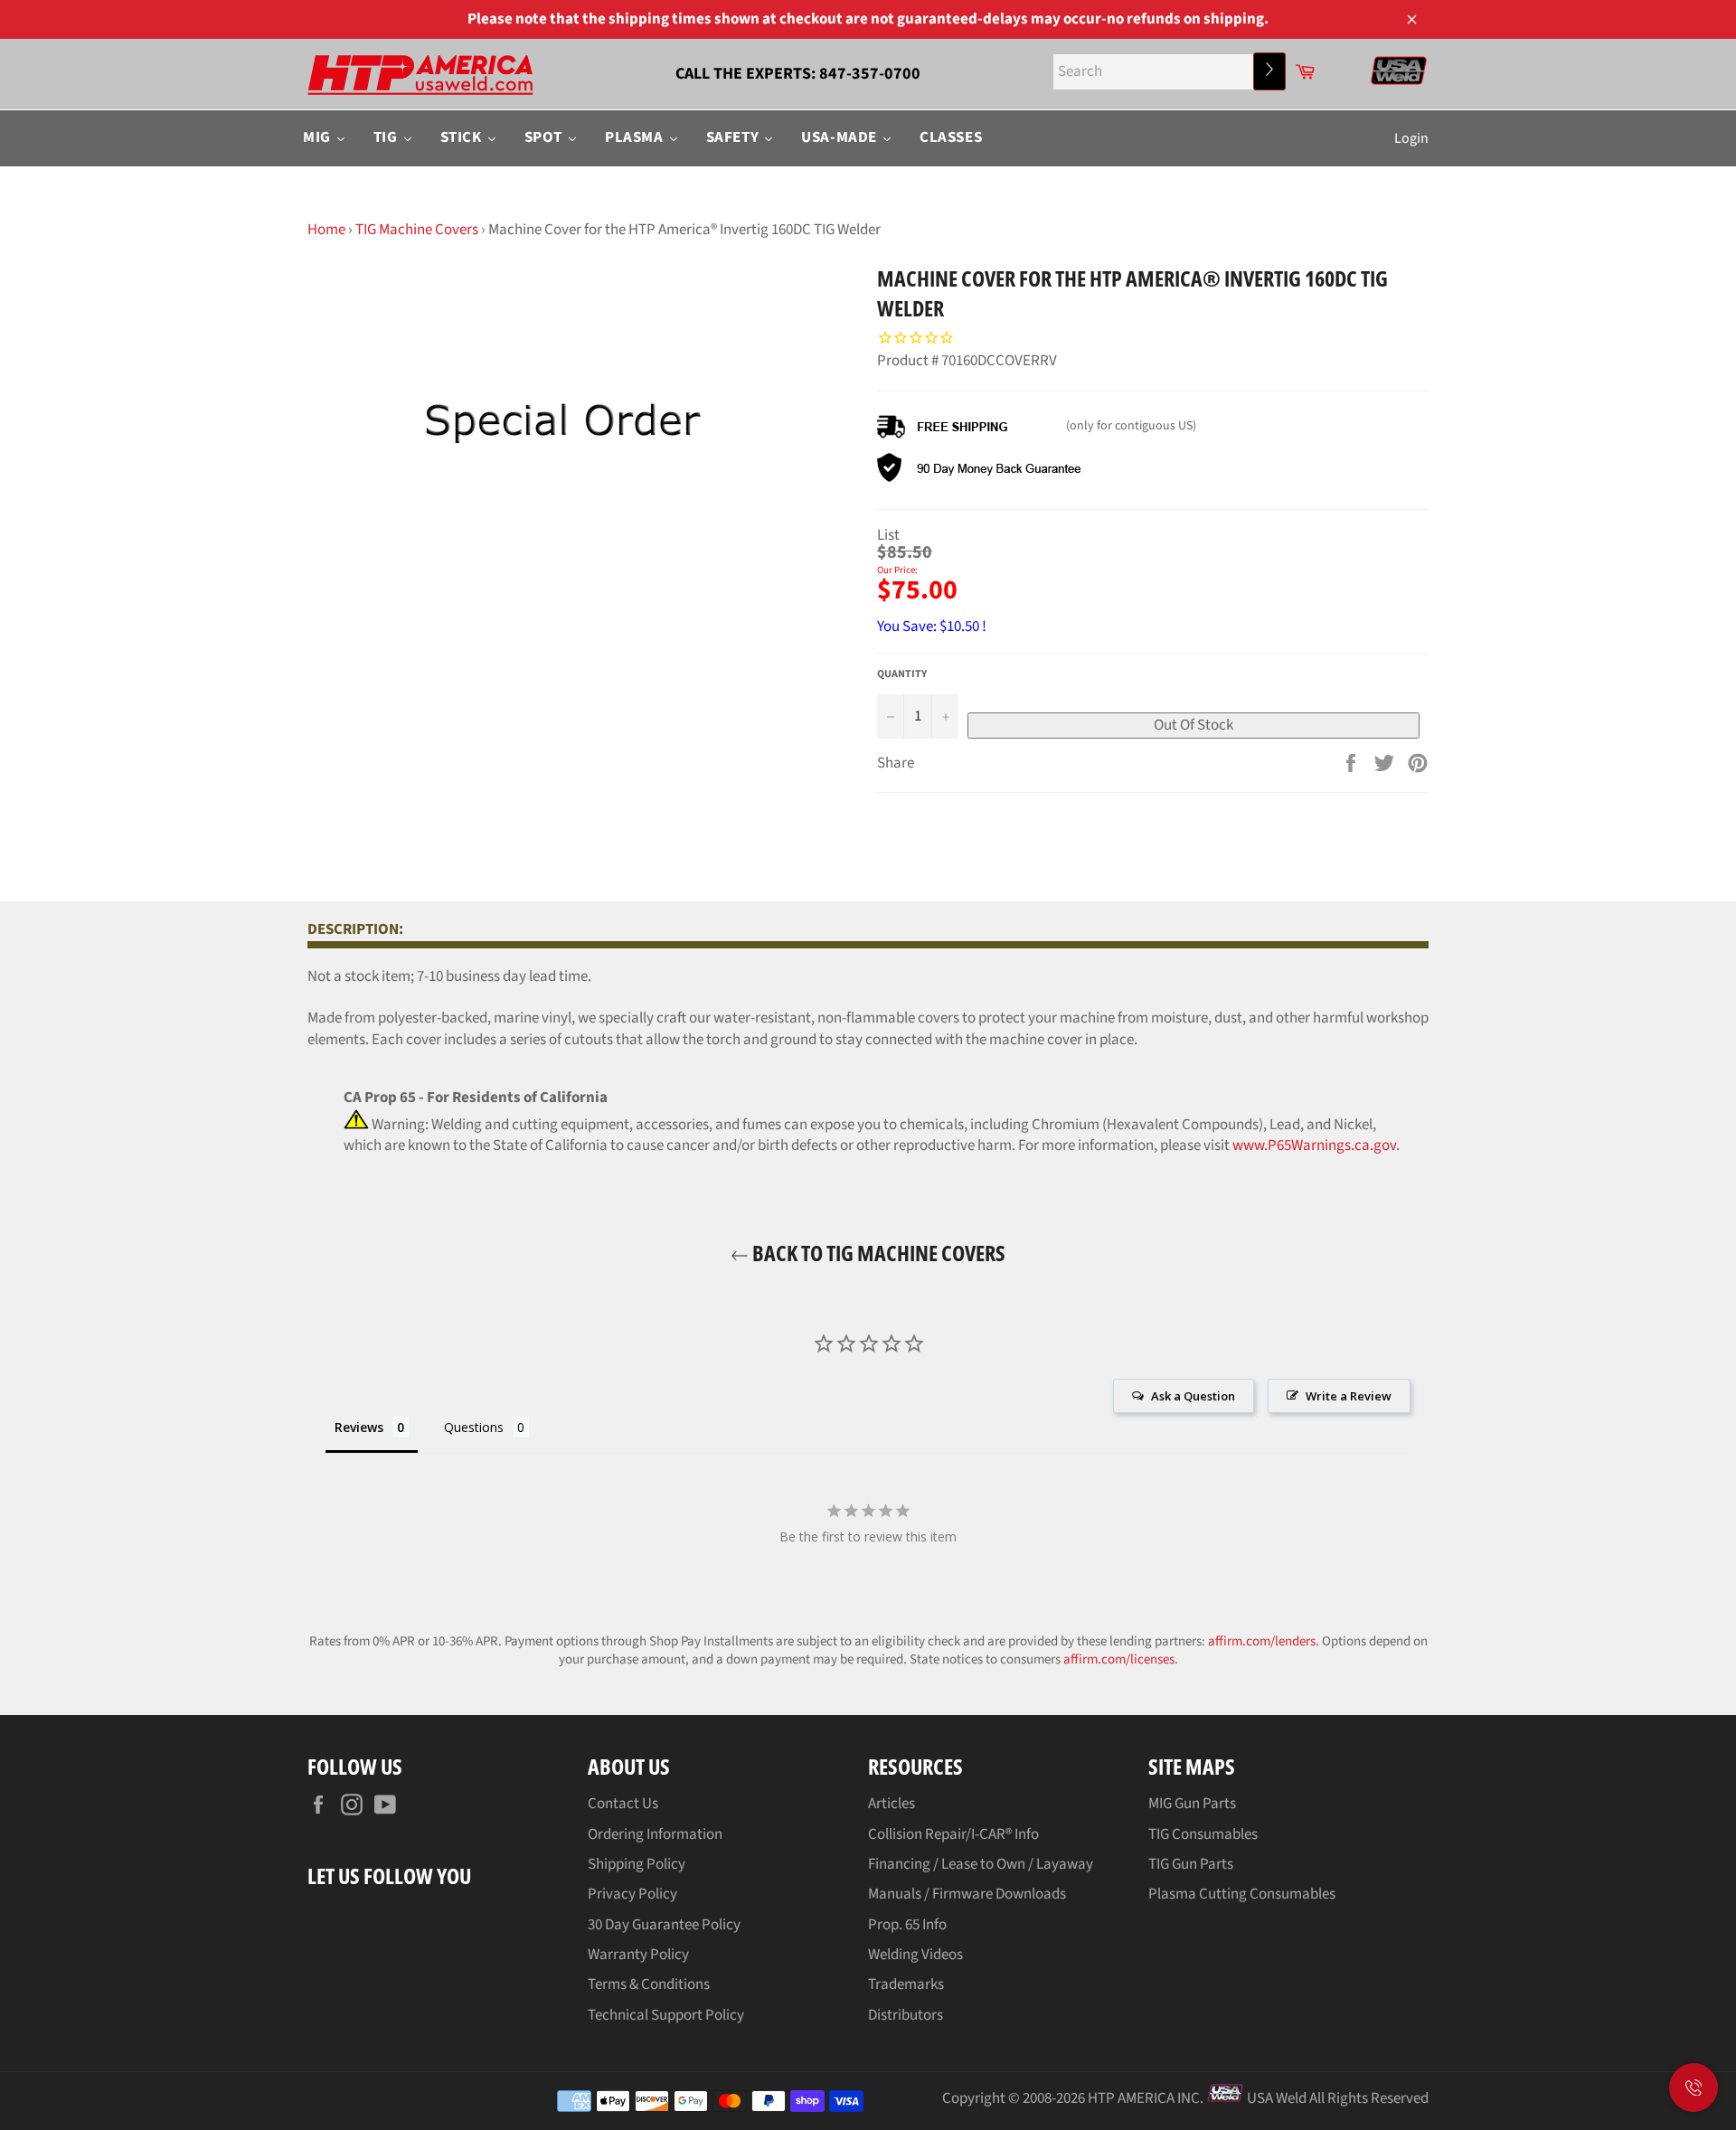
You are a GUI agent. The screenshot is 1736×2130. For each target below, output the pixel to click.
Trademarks (906, 1984)
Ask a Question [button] (1193, 1396)
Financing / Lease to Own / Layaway (981, 1864)
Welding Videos (915, 1955)
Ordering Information (655, 1834)
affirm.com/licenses (1119, 1659)
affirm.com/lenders (1262, 1641)
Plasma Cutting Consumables (1242, 1894)
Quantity (902, 674)
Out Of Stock (1193, 725)
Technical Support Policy (666, 2015)
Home (326, 230)
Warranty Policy (638, 1955)
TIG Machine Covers (417, 230)
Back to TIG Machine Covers (877, 1253)
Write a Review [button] (1349, 1396)
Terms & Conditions (649, 1984)
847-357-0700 (870, 74)
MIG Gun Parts (1192, 1804)
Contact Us (623, 1804)
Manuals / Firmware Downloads (967, 1894)
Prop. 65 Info (907, 1925)
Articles (892, 1804)
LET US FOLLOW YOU (389, 1876)
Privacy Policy (632, 1894)
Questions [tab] (474, 1427)
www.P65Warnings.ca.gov (1314, 1145)
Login (1411, 138)
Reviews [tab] (359, 1427)
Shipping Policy (637, 1864)
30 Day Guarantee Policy (664, 1925)
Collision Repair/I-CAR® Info (953, 1834)
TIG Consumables (1203, 1834)
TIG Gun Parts (1191, 1864)
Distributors (906, 2015)
